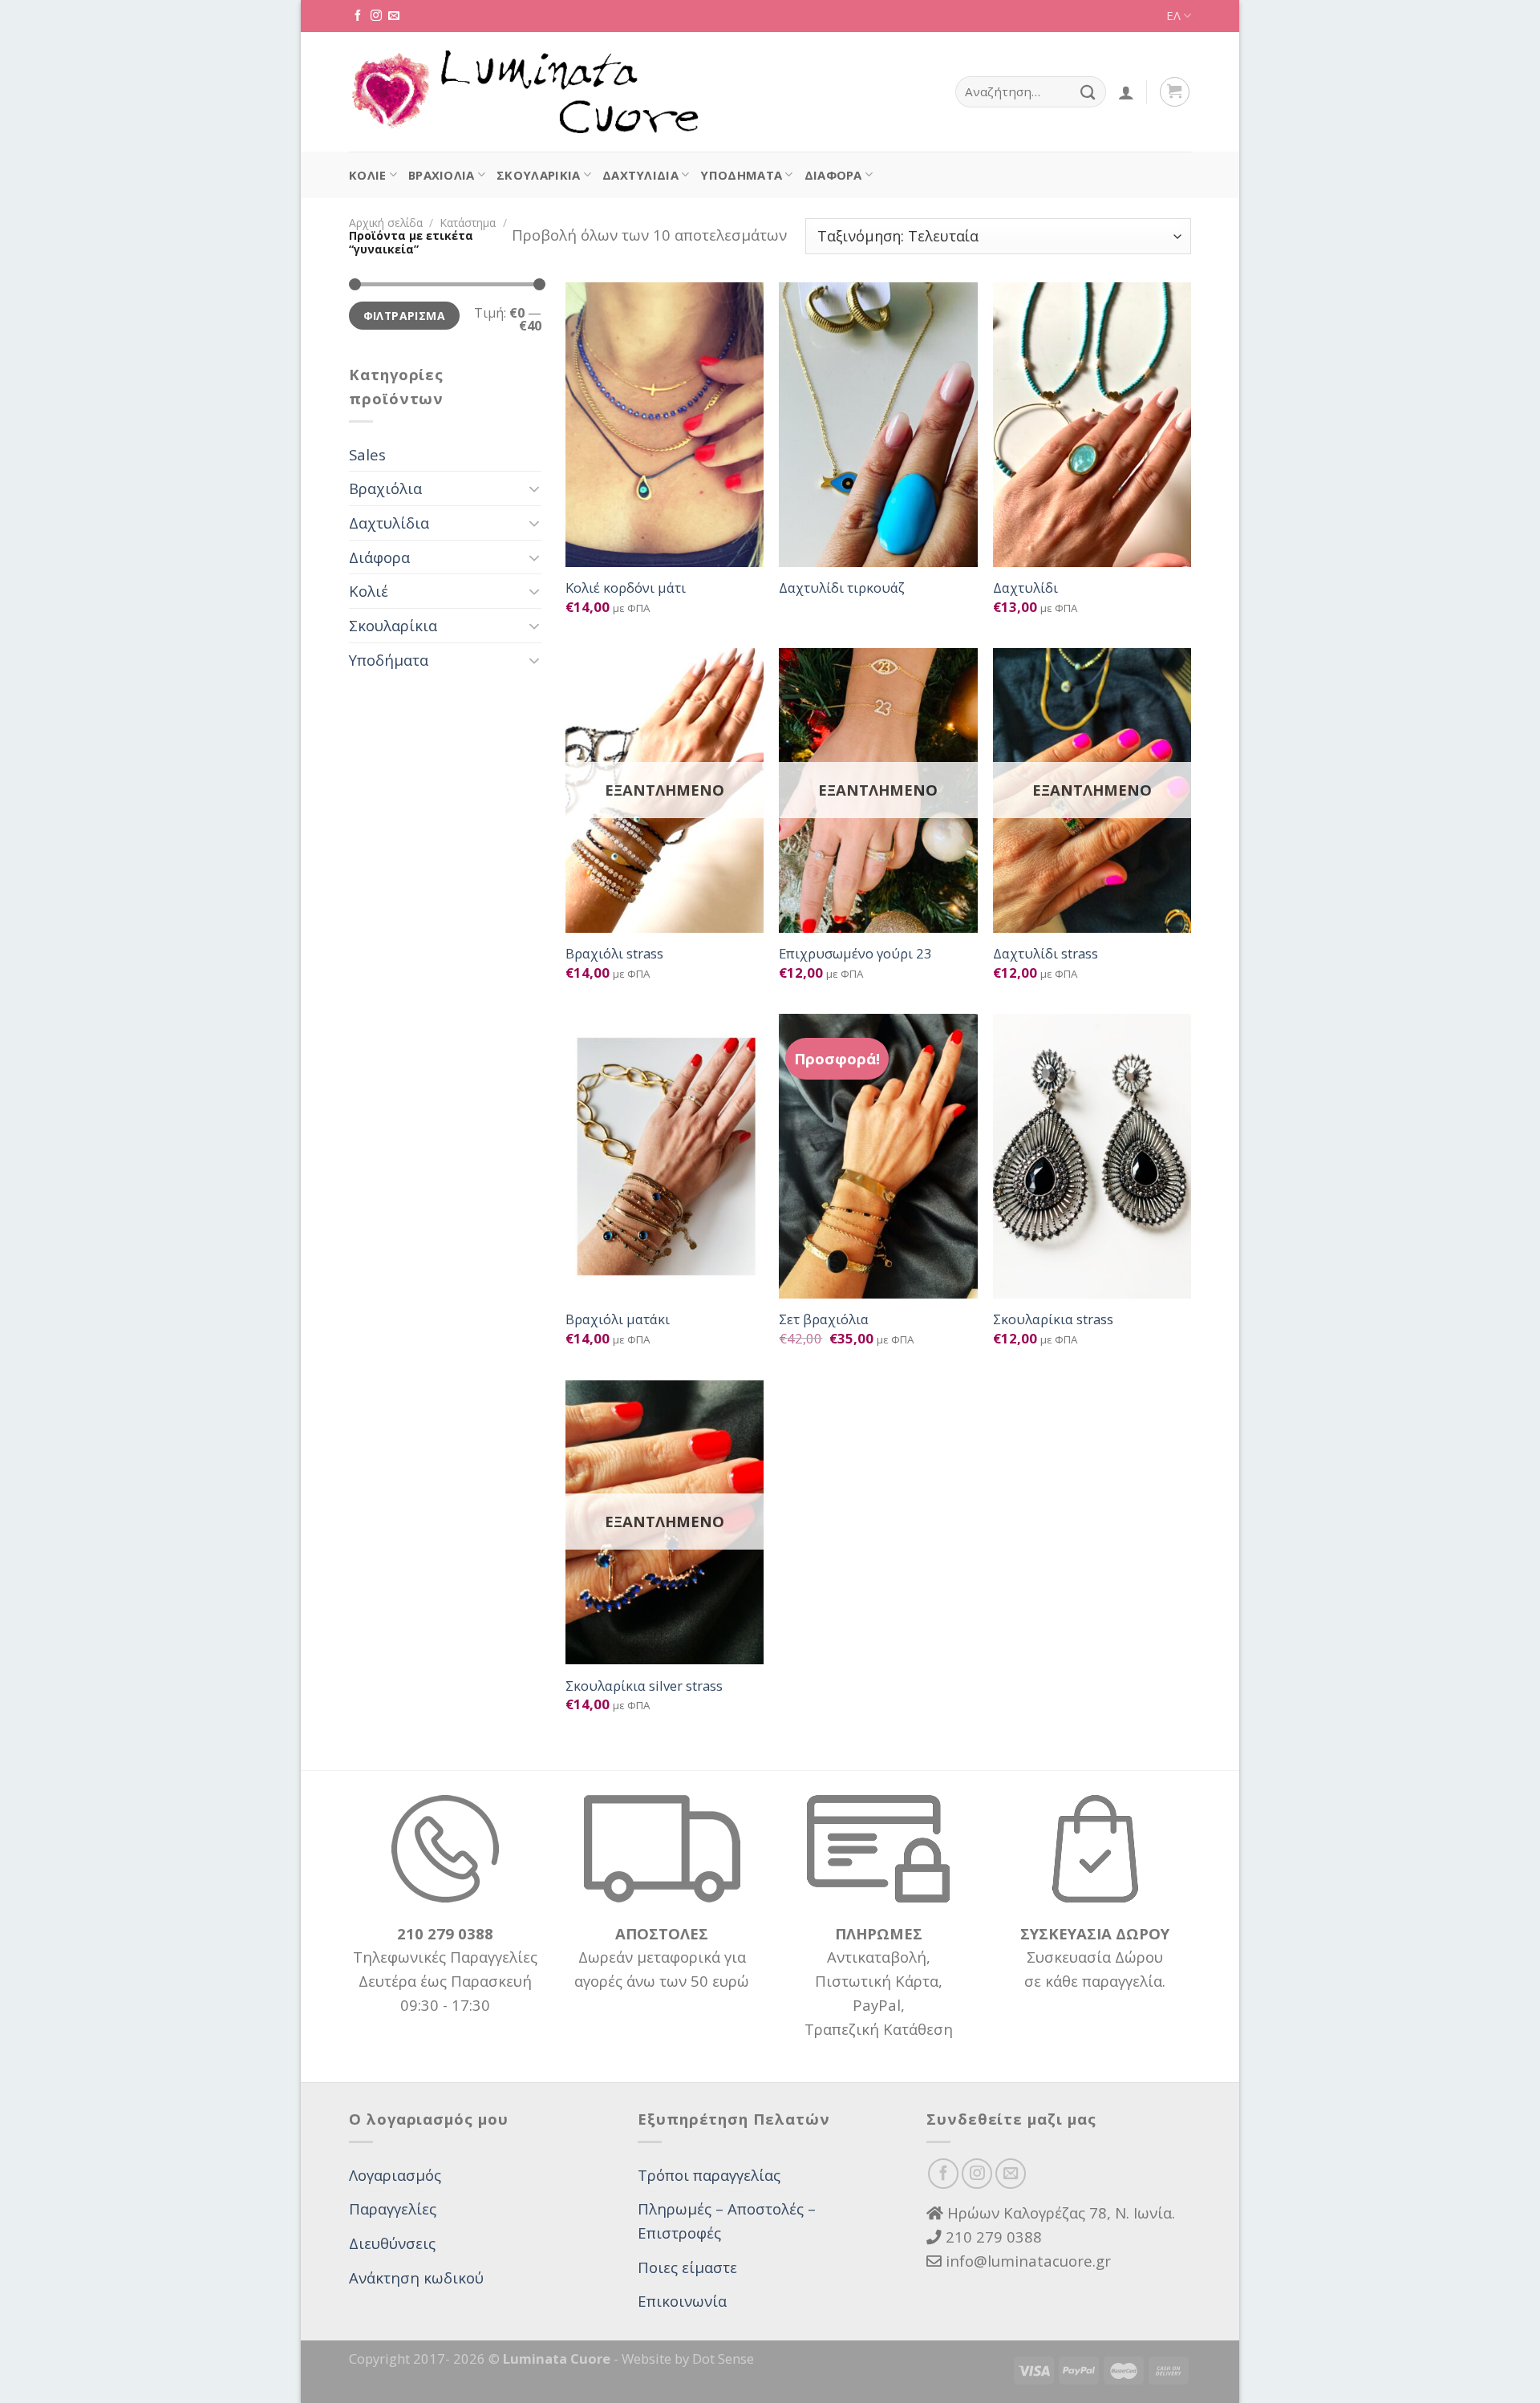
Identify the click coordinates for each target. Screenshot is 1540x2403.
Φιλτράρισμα (405, 316)
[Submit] (1088, 92)
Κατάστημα (468, 223)
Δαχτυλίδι (1025, 588)
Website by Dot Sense (688, 2358)
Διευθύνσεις (392, 2243)
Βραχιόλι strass (614, 954)
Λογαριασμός (395, 2175)
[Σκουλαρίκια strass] (1092, 1156)
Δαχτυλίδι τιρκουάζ (842, 588)
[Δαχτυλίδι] (1092, 425)
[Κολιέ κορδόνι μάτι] (665, 425)
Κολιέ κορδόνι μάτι (626, 588)
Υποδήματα (741, 175)
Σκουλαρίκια (538, 175)
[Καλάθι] (1175, 92)
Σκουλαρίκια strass (1053, 1319)
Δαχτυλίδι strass (1046, 954)
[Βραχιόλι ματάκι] (665, 1156)
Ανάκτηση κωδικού (416, 2277)
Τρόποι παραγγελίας (709, 2175)
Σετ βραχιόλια (824, 1319)
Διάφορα (833, 175)
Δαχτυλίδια (640, 175)
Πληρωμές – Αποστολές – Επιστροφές (727, 2221)
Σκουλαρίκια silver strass (644, 1686)
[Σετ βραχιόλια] (878, 1156)
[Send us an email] (394, 16)
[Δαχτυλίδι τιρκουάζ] (878, 425)
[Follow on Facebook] (358, 16)
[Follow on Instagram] (376, 16)
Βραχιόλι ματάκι (618, 1319)
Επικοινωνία (682, 2301)
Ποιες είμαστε (687, 2267)
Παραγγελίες (393, 2208)
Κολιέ (368, 175)
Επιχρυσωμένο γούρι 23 (855, 954)
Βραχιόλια (442, 175)
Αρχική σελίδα (386, 223)
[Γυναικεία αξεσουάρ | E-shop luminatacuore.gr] (524, 92)
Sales (367, 454)
